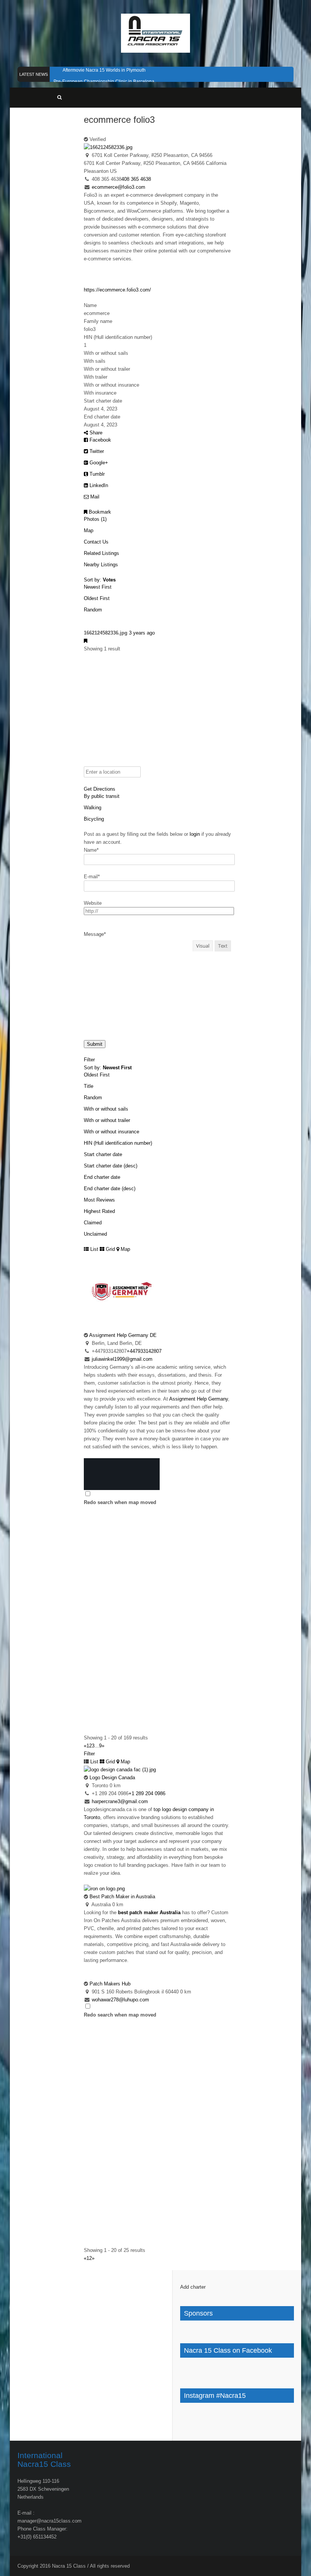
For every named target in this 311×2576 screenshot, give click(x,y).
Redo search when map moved (120, 1502)
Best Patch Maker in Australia (122, 1897)
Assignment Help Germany (199, 1399)
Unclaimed (95, 1234)
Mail (94, 497)
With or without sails (106, 1109)
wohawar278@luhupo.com (120, 2000)
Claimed (93, 1223)
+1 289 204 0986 (147, 1793)
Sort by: (100, 580)
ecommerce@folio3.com (119, 187)
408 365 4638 (136, 179)
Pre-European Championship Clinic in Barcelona (104, 81)
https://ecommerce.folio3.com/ (117, 290)
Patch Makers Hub (110, 1984)
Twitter (96, 451)
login (195, 834)
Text (223, 946)
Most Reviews (99, 1200)
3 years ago (142, 633)
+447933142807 (144, 1351)
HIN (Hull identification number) (118, 1143)
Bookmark (99, 512)
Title (89, 1086)
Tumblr (96, 474)
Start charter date (103, 1154)
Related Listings (101, 553)
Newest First (98, 587)
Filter (89, 1060)
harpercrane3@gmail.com (120, 1801)
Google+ (98, 463)
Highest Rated (99, 1211)
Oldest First (97, 598)
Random (93, 610)
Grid (110, 1249)
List (93, 1249)
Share (95, 433)
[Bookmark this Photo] (86, 641)
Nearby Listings (101, 565)
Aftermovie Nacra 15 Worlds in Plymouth (104, 70)
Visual (203, 946)
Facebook (100, 440)
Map (89, 530)
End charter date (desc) (110, 1189)
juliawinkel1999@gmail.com (122, 1359)
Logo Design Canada (112, 1778)
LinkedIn (98, 485)
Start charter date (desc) (111, 1166)
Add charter (193, 2287)
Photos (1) (95, 519)
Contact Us (96, 542)
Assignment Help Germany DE (123, 1335)
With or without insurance (112, 1132)
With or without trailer (107, 1120)
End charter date (102, 1177)
